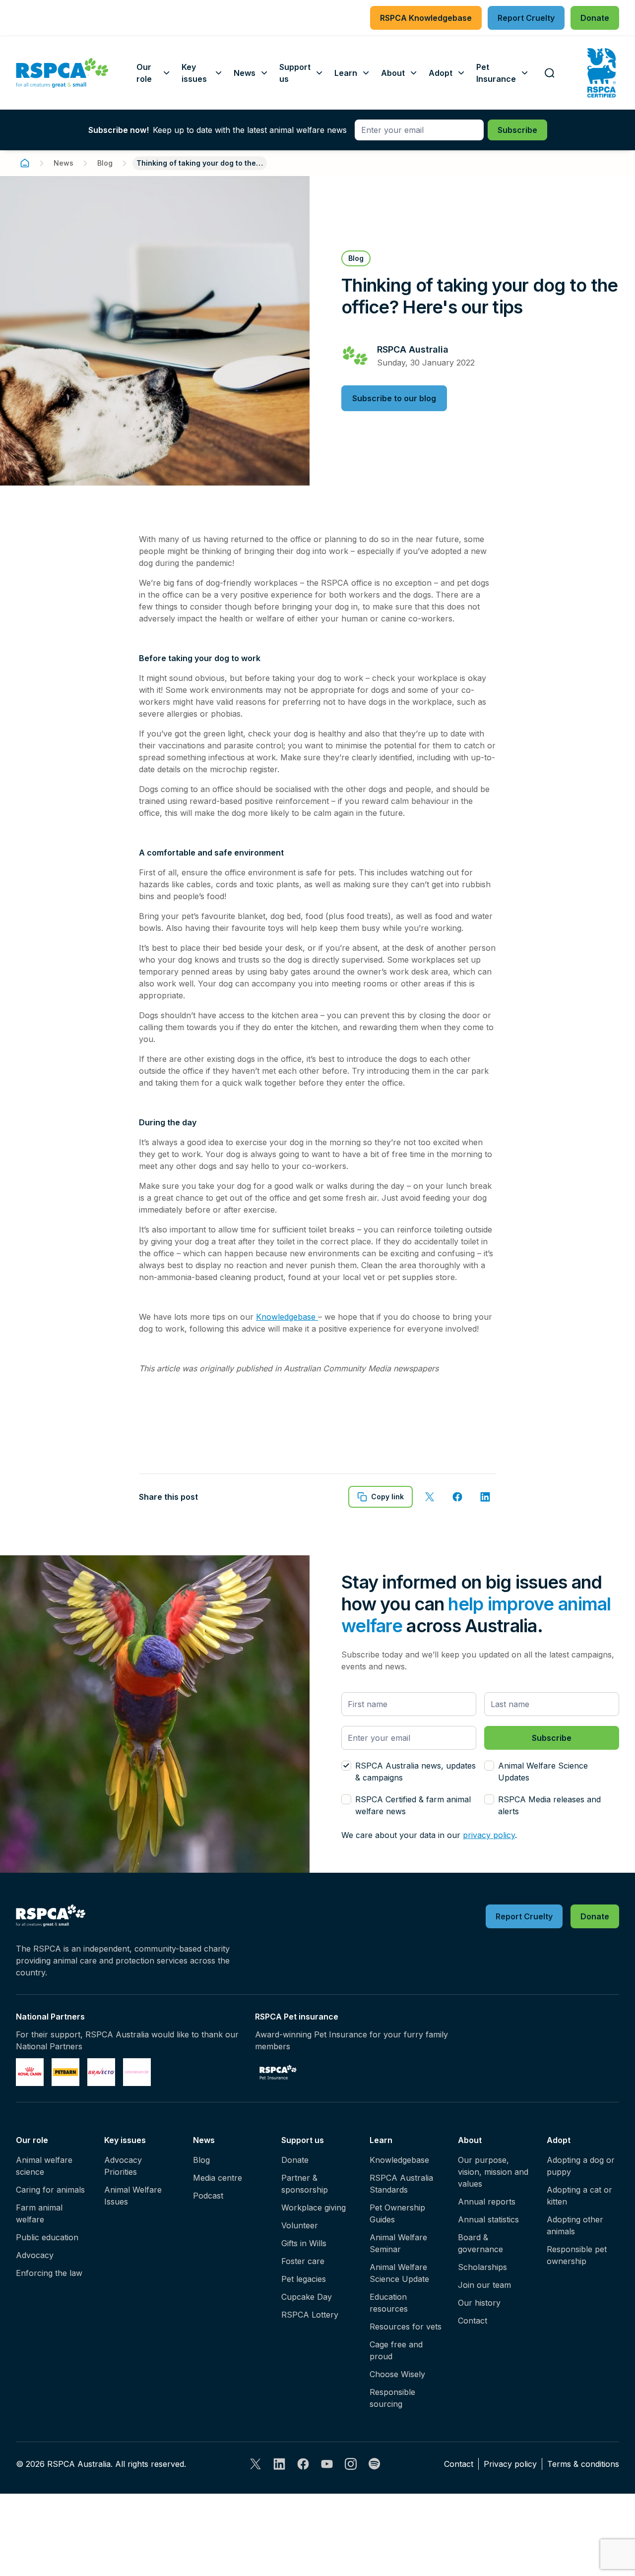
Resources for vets (406, 2327)
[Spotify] (375, 2464)
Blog (105, 163)
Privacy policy (510, 2464)
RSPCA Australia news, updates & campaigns (415, 1772)
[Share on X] (430, 1497)
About (470, 2140)
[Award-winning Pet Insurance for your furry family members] (278, 2072)
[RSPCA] (62, 73)
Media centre (218, 2178)
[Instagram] (351, 2464)
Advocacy (35, 2255)
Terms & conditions (583, 2464)
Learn (381, 2140)
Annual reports (487, 2202)
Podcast (208, 2196)
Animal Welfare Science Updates (543, 1772)
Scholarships (482, 2267)
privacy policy (489, 1835)
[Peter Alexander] (137, 2072)
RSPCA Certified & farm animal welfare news (413, 1805)
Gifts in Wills (304, 2243)
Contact (473, 2321)
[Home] (25, 163)
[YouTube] (327, 2464)
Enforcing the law (49, 2273)
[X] (255, 2464)
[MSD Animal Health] (101, 2072)
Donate (295, 2160)
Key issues (125, 2140)
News (63, 163)
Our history (479, 2303)
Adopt (559, 2140)
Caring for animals (50, 2190)
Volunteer (300, 2225)
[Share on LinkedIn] (485, 1497)
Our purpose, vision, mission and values (493, 2172)
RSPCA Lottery (310, 2315)
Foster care (303, 2261)
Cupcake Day (307, 2297)
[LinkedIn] (279, 2464)
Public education (47, 2237)
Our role (32, 2140)
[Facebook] (303, 2464)
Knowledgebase (287, 1317)
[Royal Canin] (30, 2072)
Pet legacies (304, 2279)
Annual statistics (488, 2219)
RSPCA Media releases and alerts (549, 1805)
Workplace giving (314, 2208)
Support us (303, 2140)
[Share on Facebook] (457, 1497)
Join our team (484, 2285)
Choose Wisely (397, 2374)
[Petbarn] (65, 2072)
